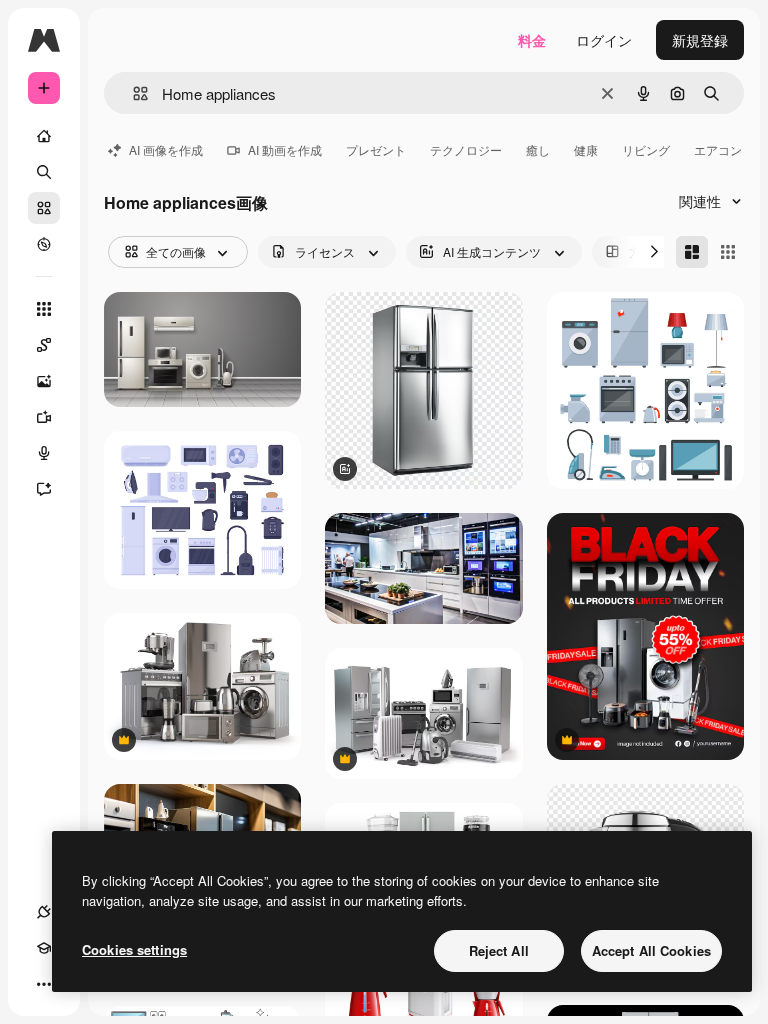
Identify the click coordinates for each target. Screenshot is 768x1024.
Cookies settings (134, 949)
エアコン (718, 149)
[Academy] (44, 948)
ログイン (604, 40)
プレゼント (376, 149)
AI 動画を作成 (285, 149)
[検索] (44, 172)
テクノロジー (466, 149)
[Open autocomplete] (132, 93)
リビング (646, 149)
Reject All (499, 950)
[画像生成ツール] (44, 381)
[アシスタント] (44, 489)
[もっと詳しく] (44, 244)
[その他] (44, 984)
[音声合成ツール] (44, 453)
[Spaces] (44, 345)
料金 (532, 40)
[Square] (728, 252)
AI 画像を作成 (166, 149)
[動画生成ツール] (44, 417)
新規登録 (700, 40)
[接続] (44, 912)
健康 (586, 149)
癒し (538, 149)
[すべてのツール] (44, 309)
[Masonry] (692, 252)
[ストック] (44, 208)
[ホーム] (44, 136)
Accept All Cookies (651, 950)
